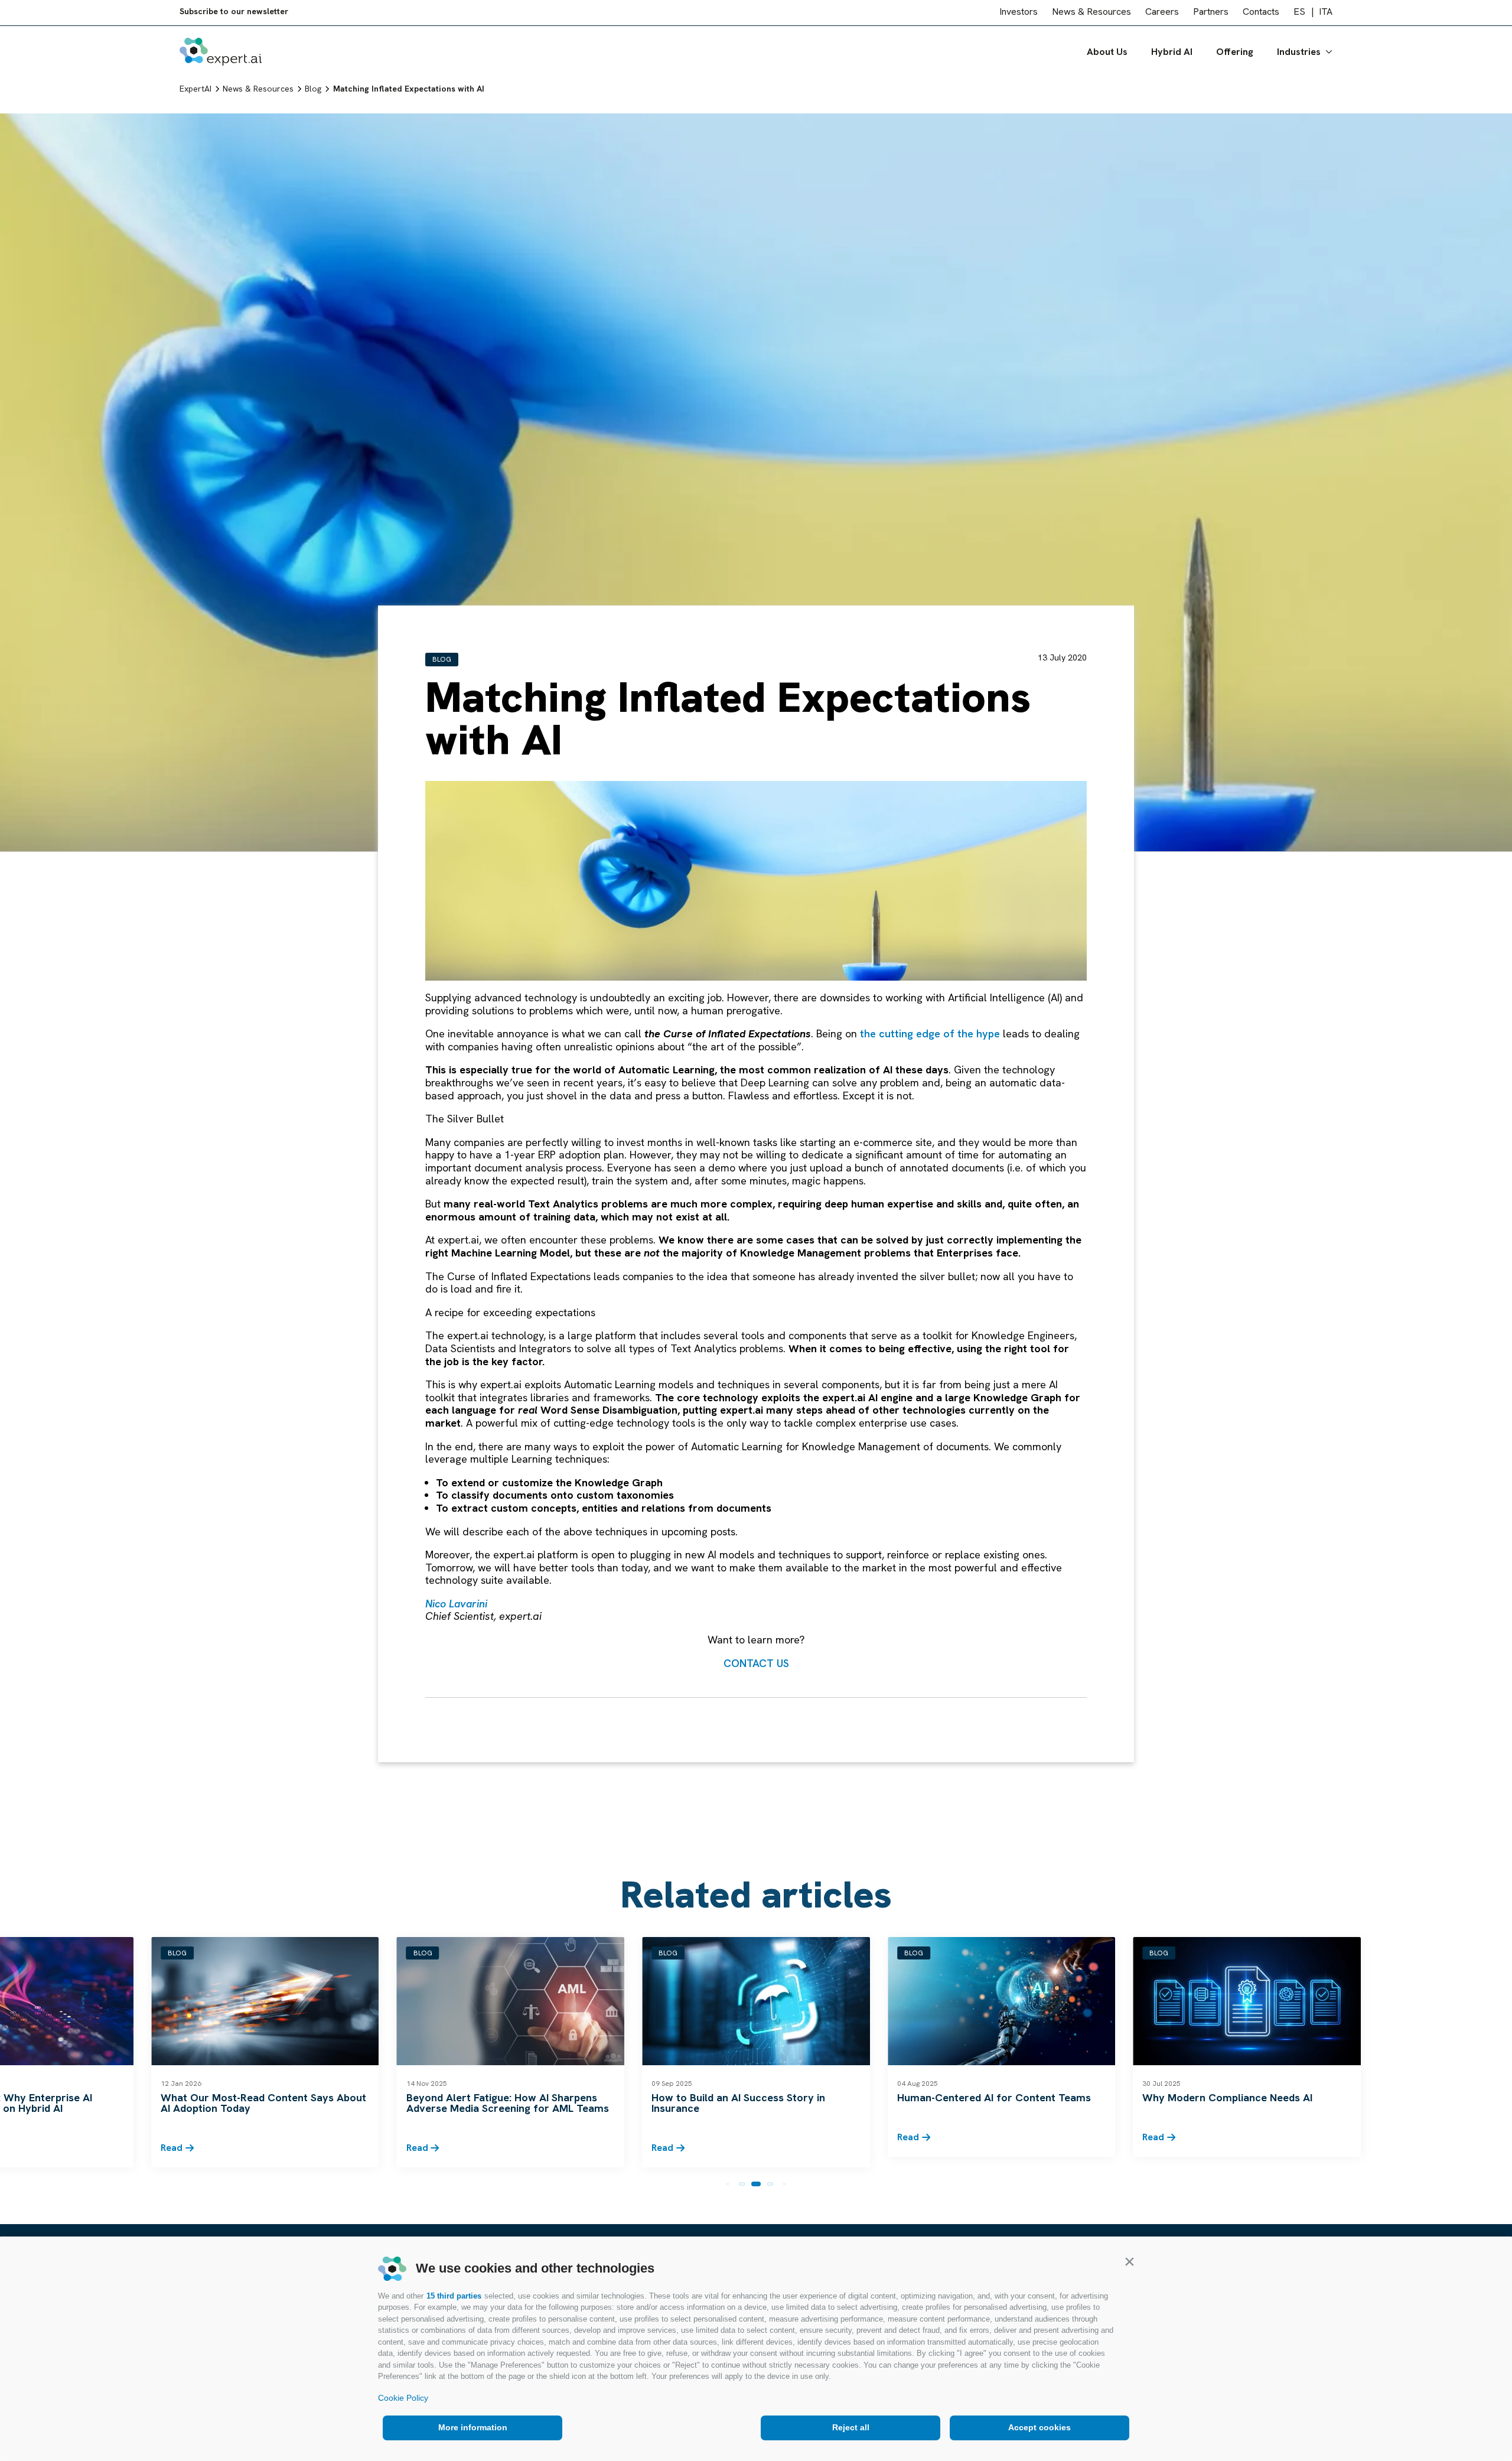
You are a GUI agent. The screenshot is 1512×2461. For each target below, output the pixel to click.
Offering (1235, 54)
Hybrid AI (1172, 54)
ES (1299, 14)
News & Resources (1091, 14)
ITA (1326, 14)
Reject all (851, 2427)
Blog (442, 659)
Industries (1299, 54)
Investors (1019, 14)
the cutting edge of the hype (930, 1033)
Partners (1211, 14)
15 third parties (454, 2296)
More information (473, 2427)
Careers (1162, 14)
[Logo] (221, 54)
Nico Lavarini (456, 1604)
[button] (1129, 2261)
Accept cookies (1039, 2427)
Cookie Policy (403, 2398)
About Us (1107, 54)
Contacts (1261, 14)
